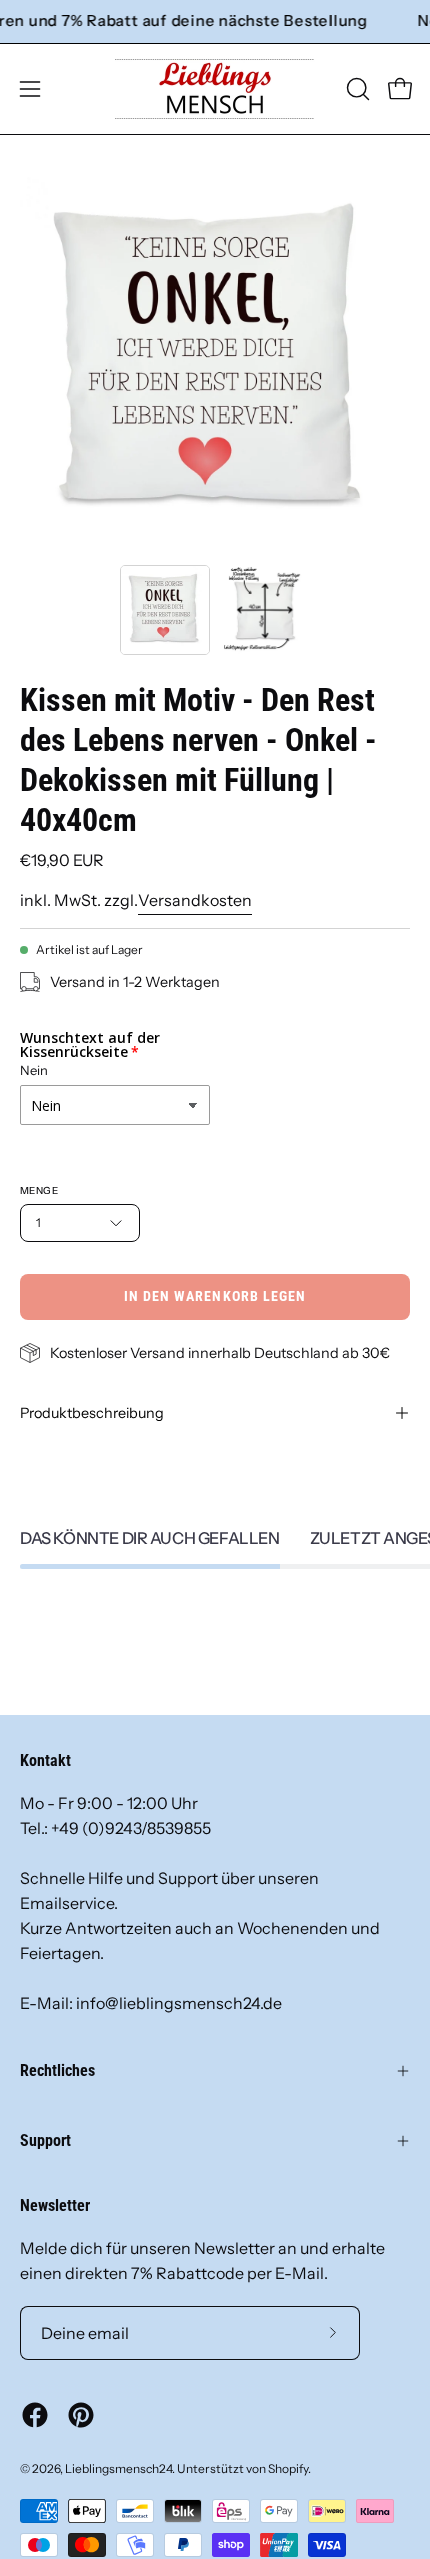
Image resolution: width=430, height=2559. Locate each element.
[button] (356, 89)
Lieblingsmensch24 (118, 2468)
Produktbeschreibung (92, 1413)
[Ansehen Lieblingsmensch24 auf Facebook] (35, 2415)
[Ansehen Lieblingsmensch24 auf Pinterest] (81, 2415)
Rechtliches (57, 2070)
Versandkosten (195, 900)
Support (45, 2140)
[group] (215, 21)
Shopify (288, 2468)
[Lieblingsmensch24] (215, 89)
